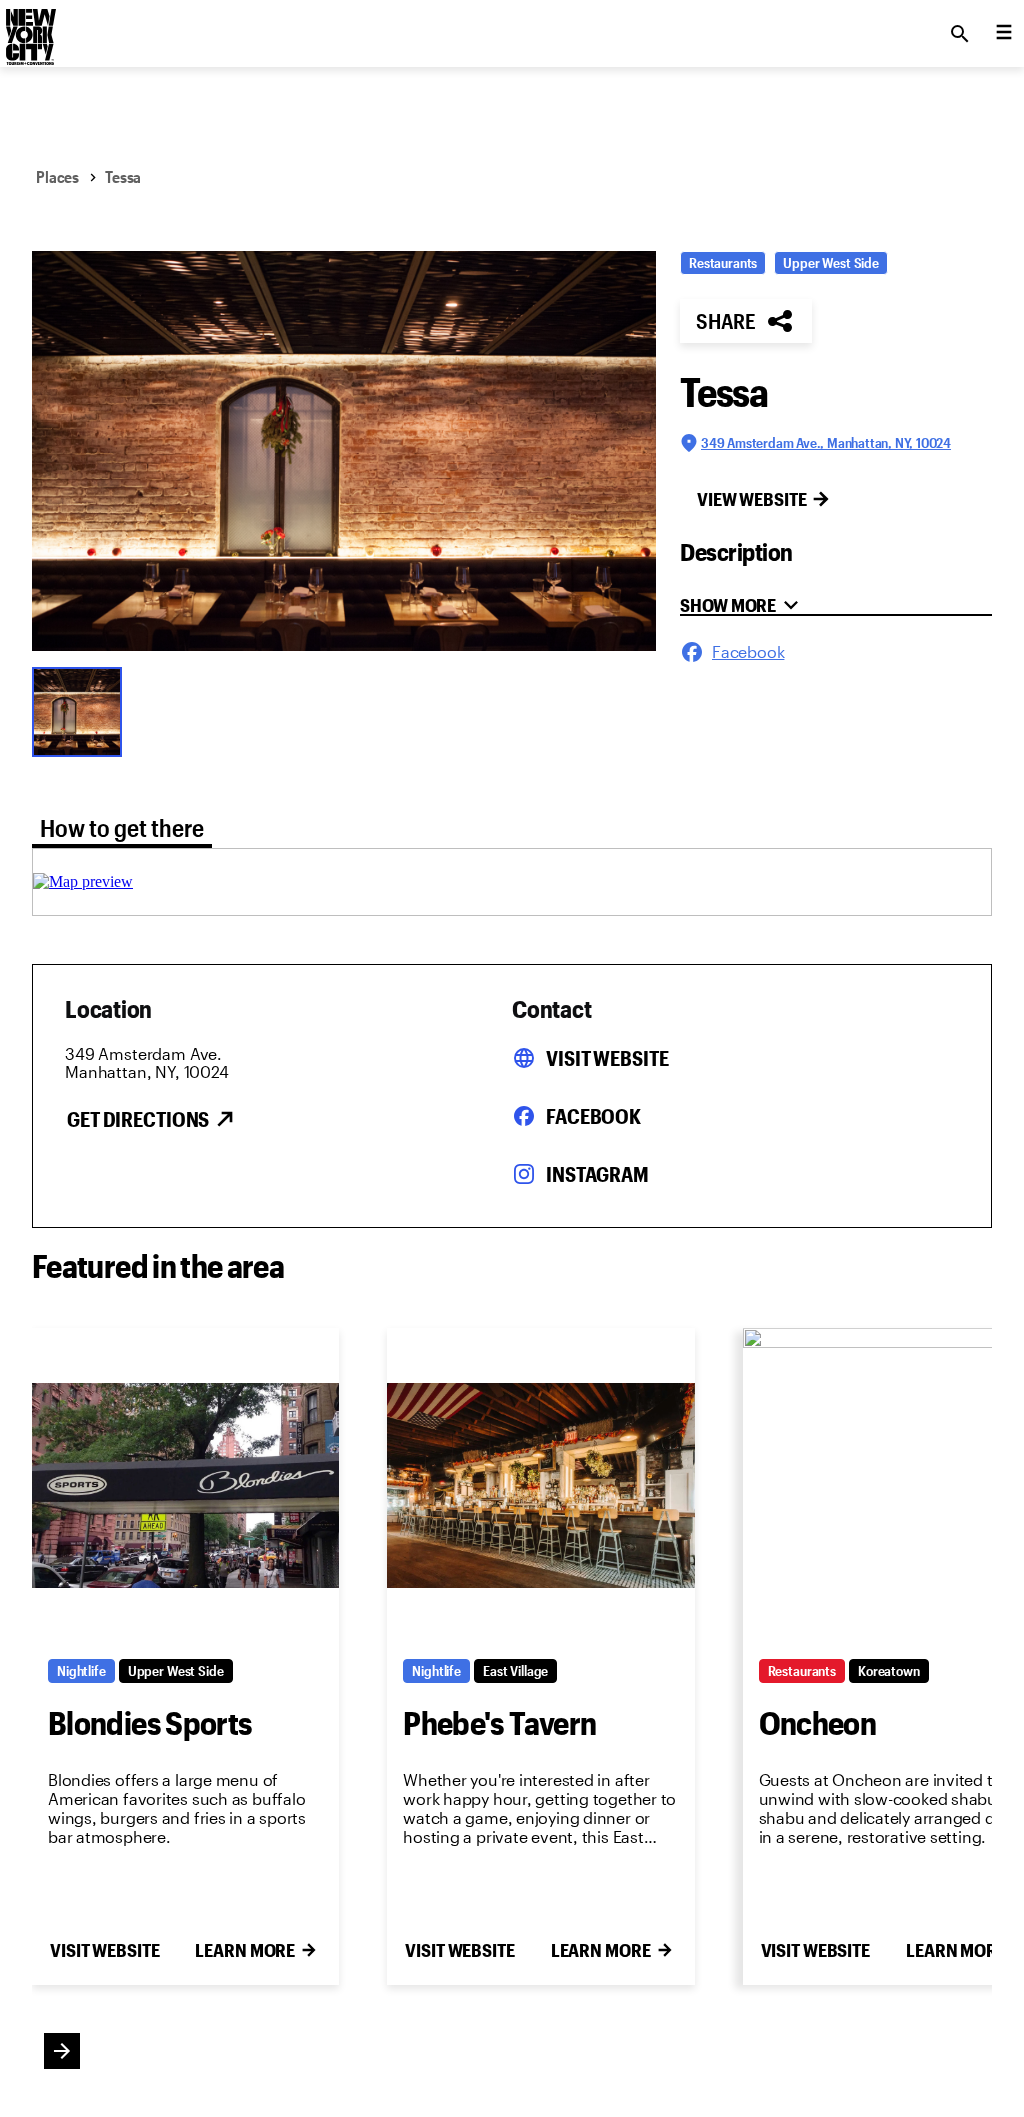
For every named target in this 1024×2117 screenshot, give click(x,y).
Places (57, 176)
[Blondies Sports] (185, 1485)
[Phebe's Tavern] (540, 1485)
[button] (344, 451)
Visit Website (607, 1058)
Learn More (245, 1950)
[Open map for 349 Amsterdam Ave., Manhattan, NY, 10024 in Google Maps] (83, 881)
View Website (752, 499)
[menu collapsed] (1004, 34)
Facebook (593, 1116)
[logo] (29, 28)
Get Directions (138, 1119)
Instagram (597, 1174)
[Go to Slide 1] (82, 710)
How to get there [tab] (122, 827)
